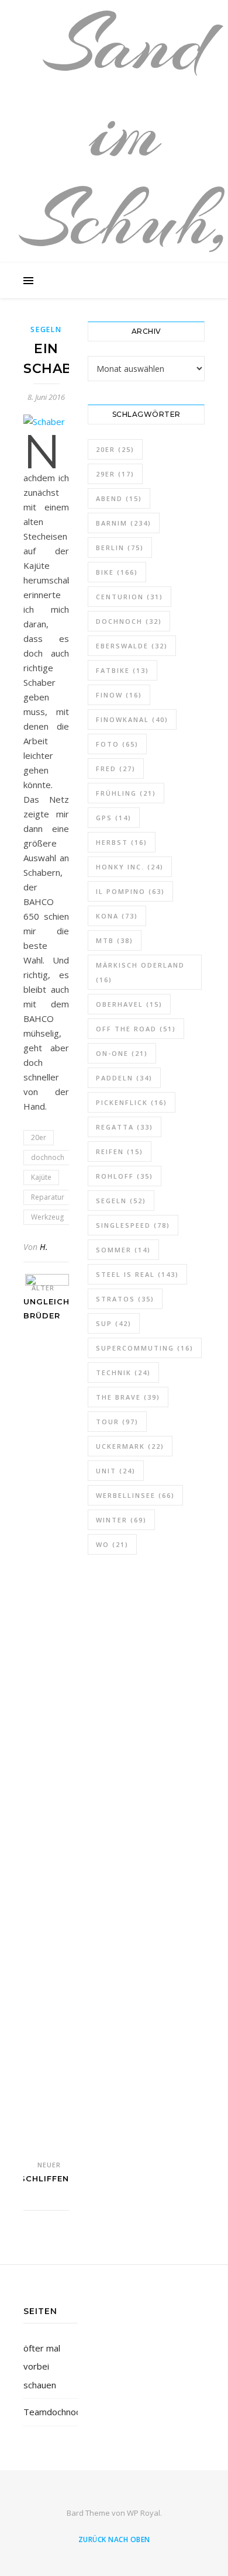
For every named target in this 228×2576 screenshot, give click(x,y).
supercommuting (145, 1348)
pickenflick (132, 1102)
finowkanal (132, 719)
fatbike (122, 670)
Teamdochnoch (54, 2412)
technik (123, 1372)
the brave (128, 1397)
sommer (123, 1250)
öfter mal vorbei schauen (42, 2366)
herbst (122, 842)
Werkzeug (47, 1217)
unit (116, 1471)
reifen (120, 1151)
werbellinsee (135, 1495)
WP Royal (144, 2513)
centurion (129, 597)
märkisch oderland (140, 972)
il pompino (130, 891)
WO (112, 1544)
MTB (115, 940)
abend (119, 498)
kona (117, 916)
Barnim (124, 523)
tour (117, 1422)
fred (116, 769)
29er (115, 474)
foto (117, 744)
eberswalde (132, 646)
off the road (136, 1029)
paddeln (124, 1078)
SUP (114, 1323)
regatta (125, 1127)
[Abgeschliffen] (47, 1712)
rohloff (125, 1176)
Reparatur (48, 1197)
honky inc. (130, 867)
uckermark (130, 1446)
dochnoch (48, 1157)
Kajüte (41, 1177)
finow (119, 695)
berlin (120, 548)
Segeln (46, 329)
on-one (122, 1053)
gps (114, 818)
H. (44, 1247)
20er (39, 1137)
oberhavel (129, 1004)
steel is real (137, 1274)
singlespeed (133, 1225)
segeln (121, 1201)
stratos (125, 1299)
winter (121, 1520)
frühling (126, 793)
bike (117, 572)
